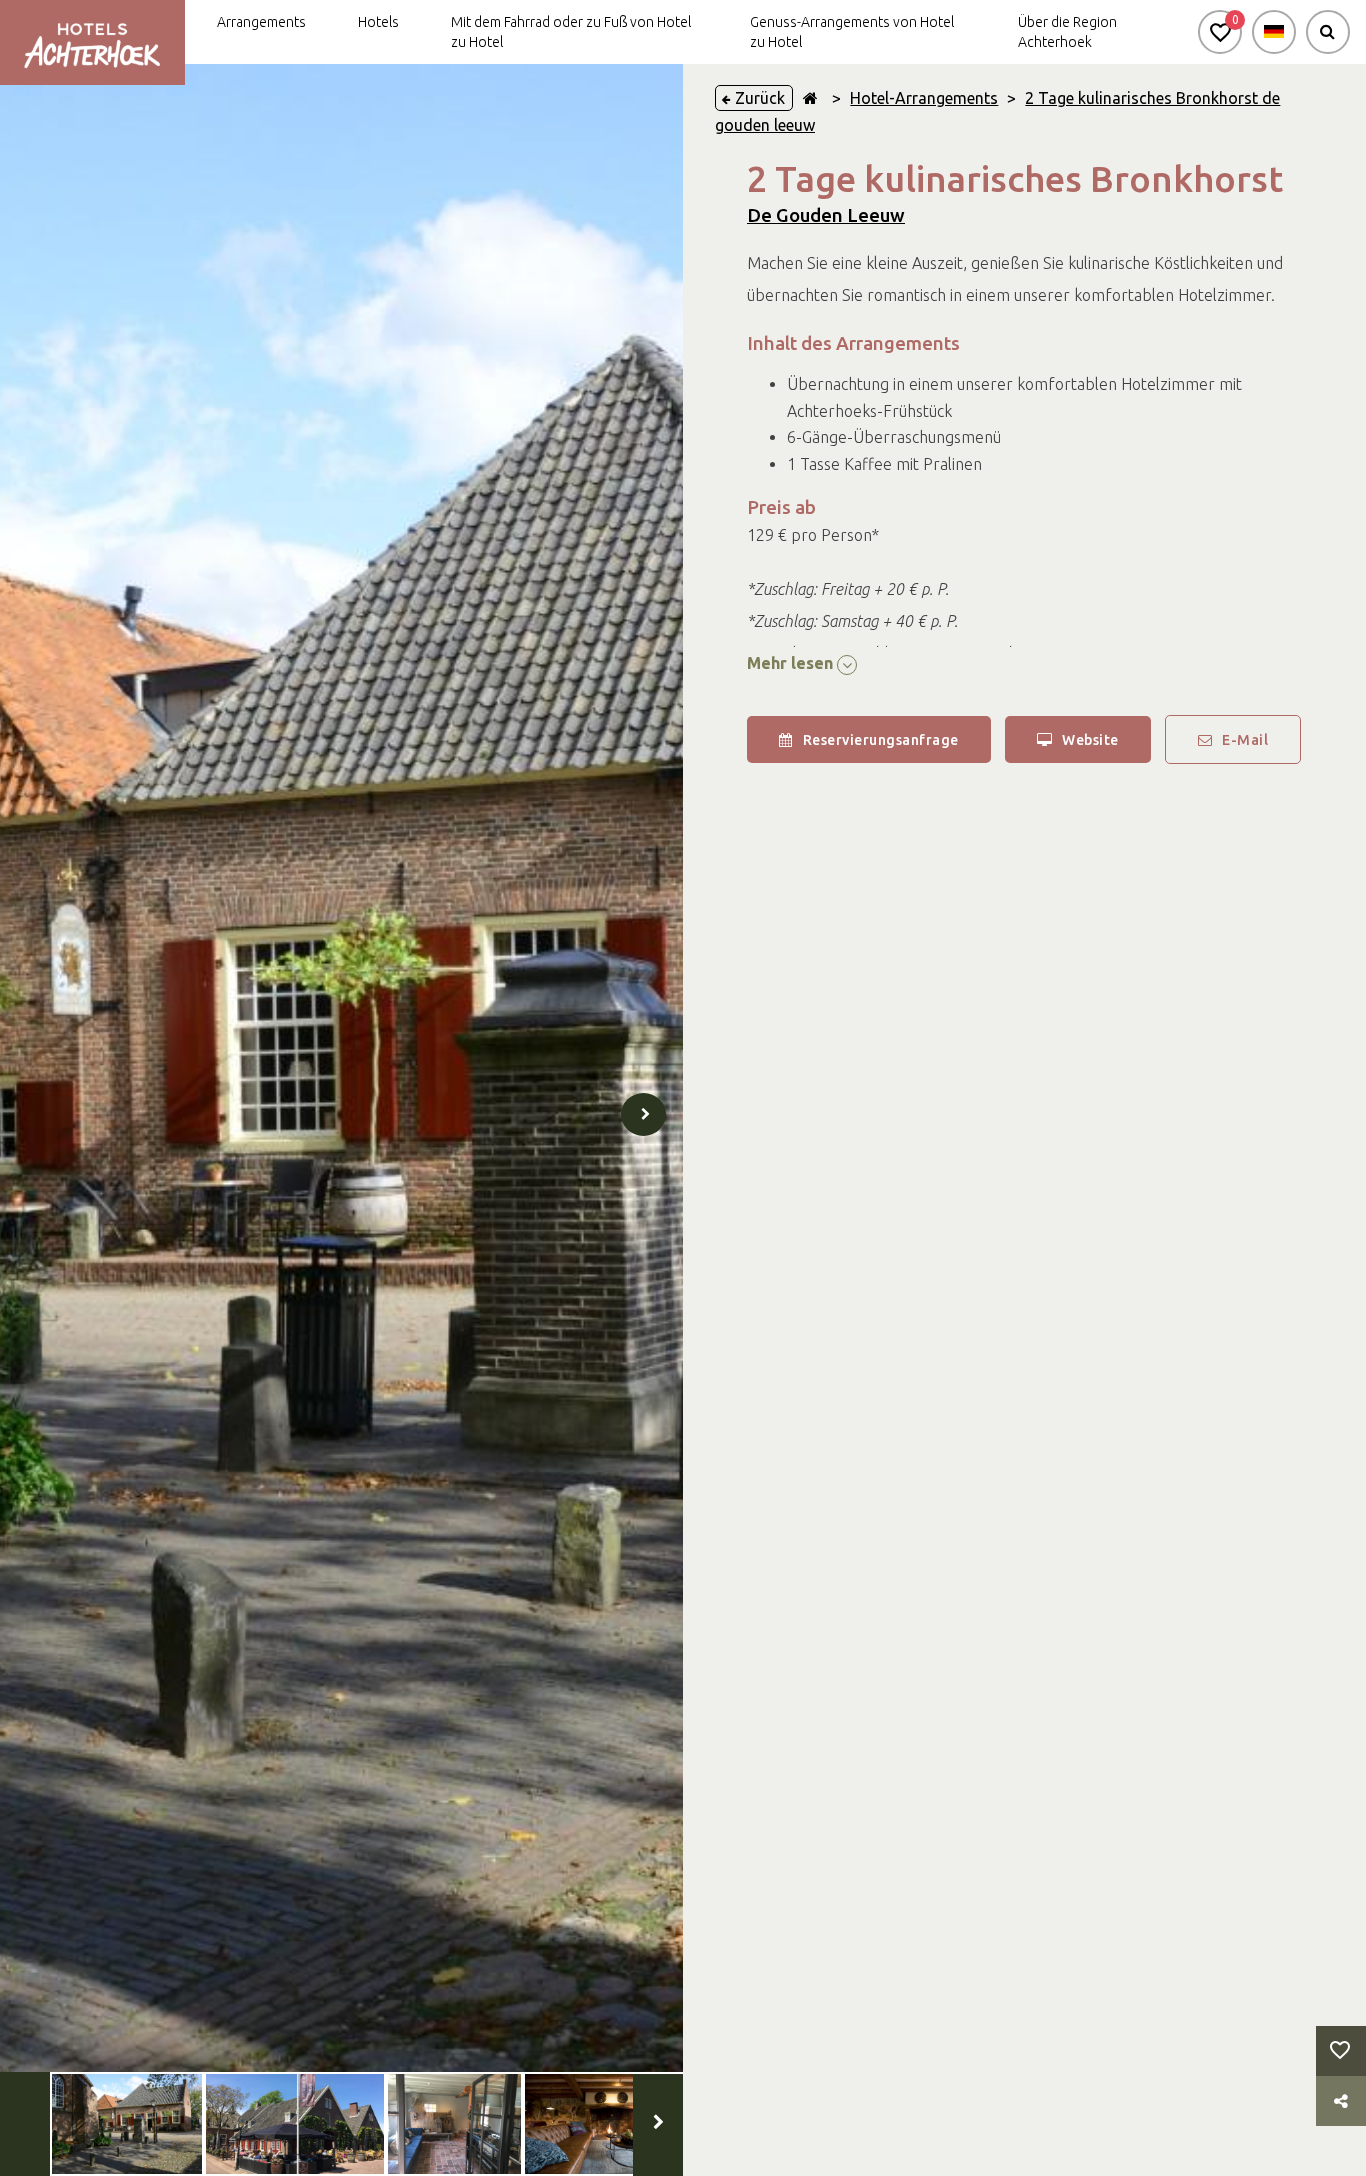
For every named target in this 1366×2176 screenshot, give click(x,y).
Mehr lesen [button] (792, 663)
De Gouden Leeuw (826, 215)
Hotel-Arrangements (924, 98)
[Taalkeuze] (1274, 32)
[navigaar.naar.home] (810, 98)
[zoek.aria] (1328, 32)
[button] (1220, 32)
